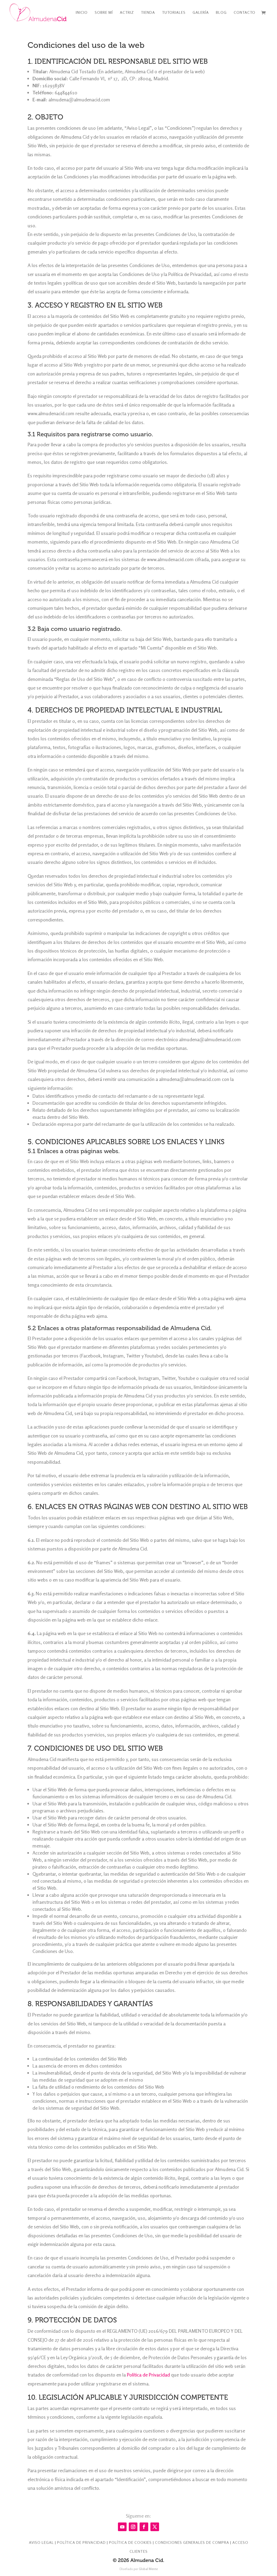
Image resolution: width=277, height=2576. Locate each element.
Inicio (82, 13)
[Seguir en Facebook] (144, 2527)
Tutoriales (174, 13)
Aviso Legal (41, 2542)
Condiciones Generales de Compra (192, 2542)
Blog (221, 13)
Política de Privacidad (148, 2375)
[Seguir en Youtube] (122, 2527)
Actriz (127, 13)
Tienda (148, 13)
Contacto (245, 13)
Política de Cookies (130, 2542)
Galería (201, 13)
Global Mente (148, 2569)
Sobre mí (104, 13)
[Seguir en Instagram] (133, 2527)
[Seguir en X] (155, 2527)
